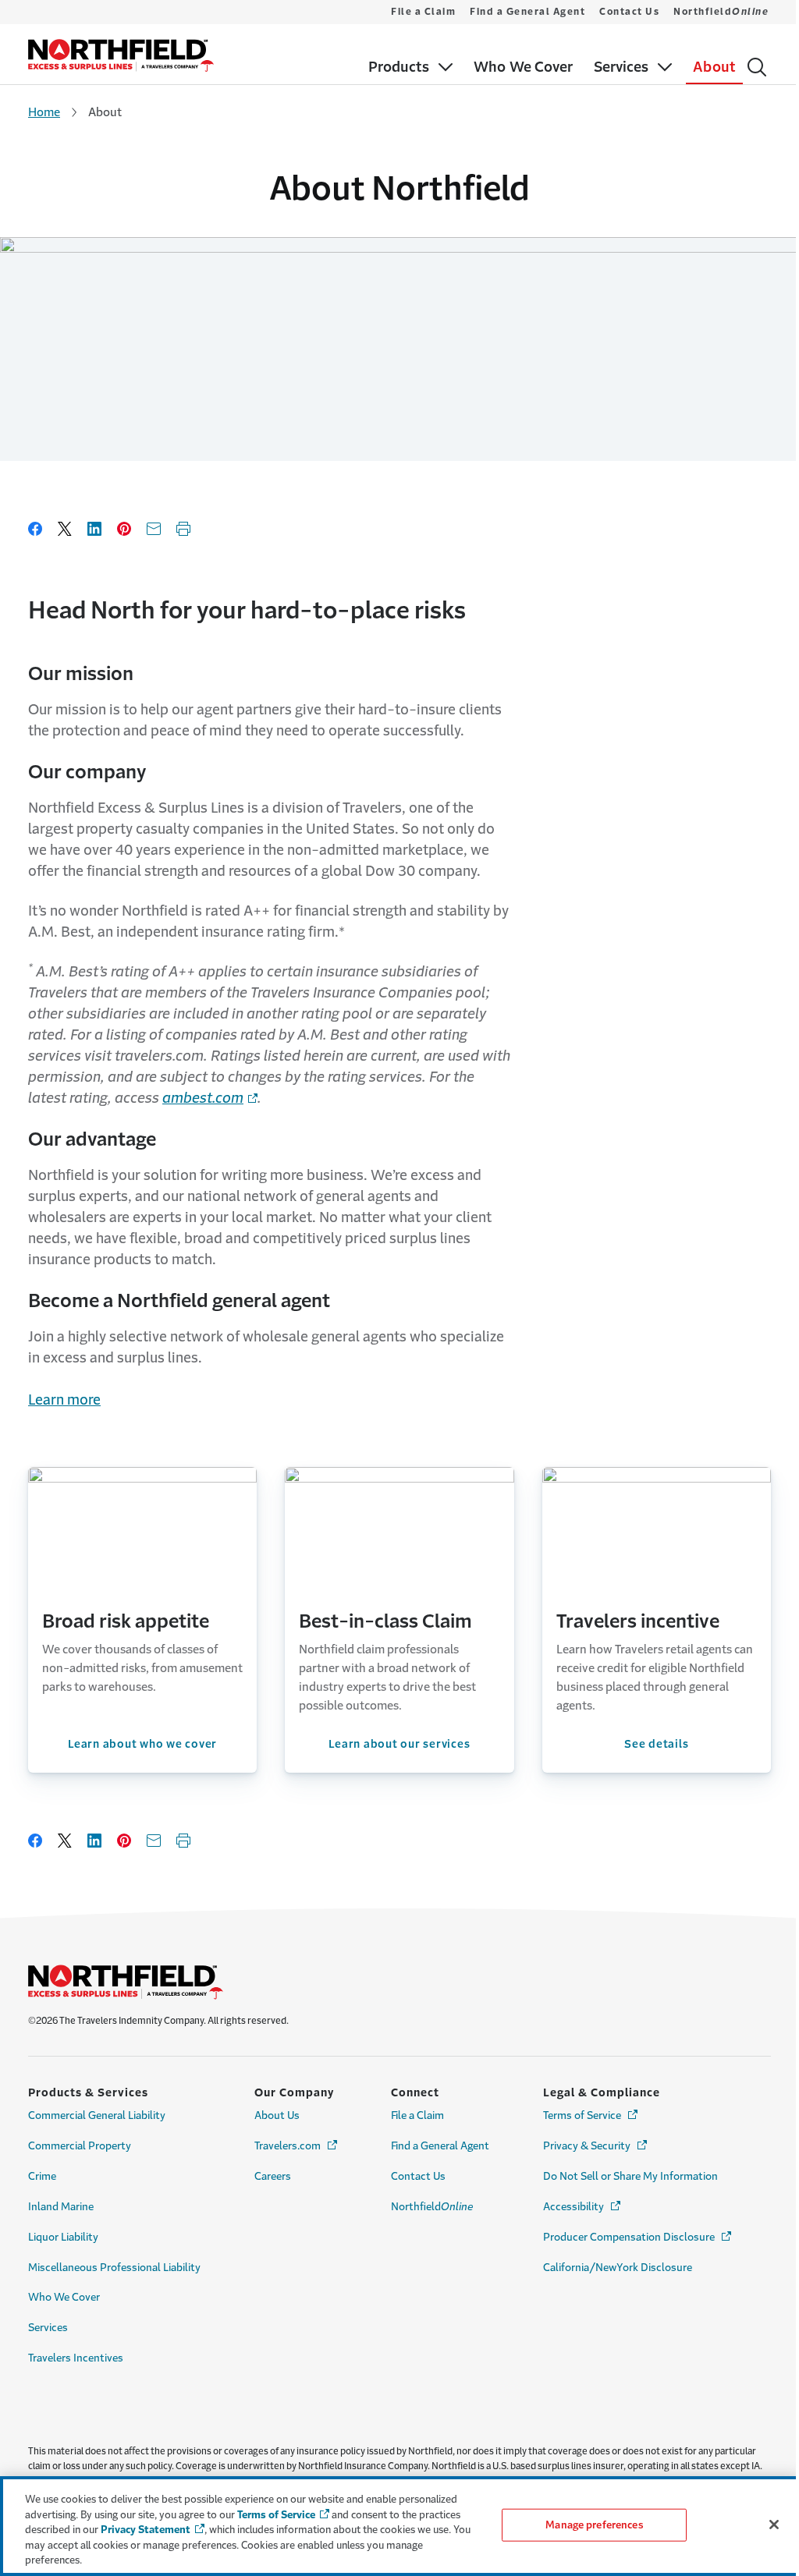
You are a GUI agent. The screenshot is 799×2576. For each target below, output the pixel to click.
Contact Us (629, 12)
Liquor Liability (63, 2237)
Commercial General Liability (97, 2115)
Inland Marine (61, 2207)
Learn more (64, 1400)
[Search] (757, 67)
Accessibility (583, 2207)
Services (48, 2328)
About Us (277, 2115)
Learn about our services (399, 1744)
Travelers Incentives (76, 2358)
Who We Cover (64, 2297)
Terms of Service (591, 2115)
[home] (121, 55)
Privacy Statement (146, 2530)
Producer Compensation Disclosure (638, 2237)
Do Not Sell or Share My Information (630, 2176)
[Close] (774, 2525)
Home (44, 112)
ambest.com (203, 1098)
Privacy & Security (596, 2146)
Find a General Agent (527, 12)
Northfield (721, 12)
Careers (273, 2176)
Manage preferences (594, 2525)
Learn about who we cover (142, 1744)
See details (656, 1744)
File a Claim (423, 12)
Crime (42, 2176)
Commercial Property (80, 2146)
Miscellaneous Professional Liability (114, 2268)
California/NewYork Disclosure (618, 2268)
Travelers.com (297, 2146)
